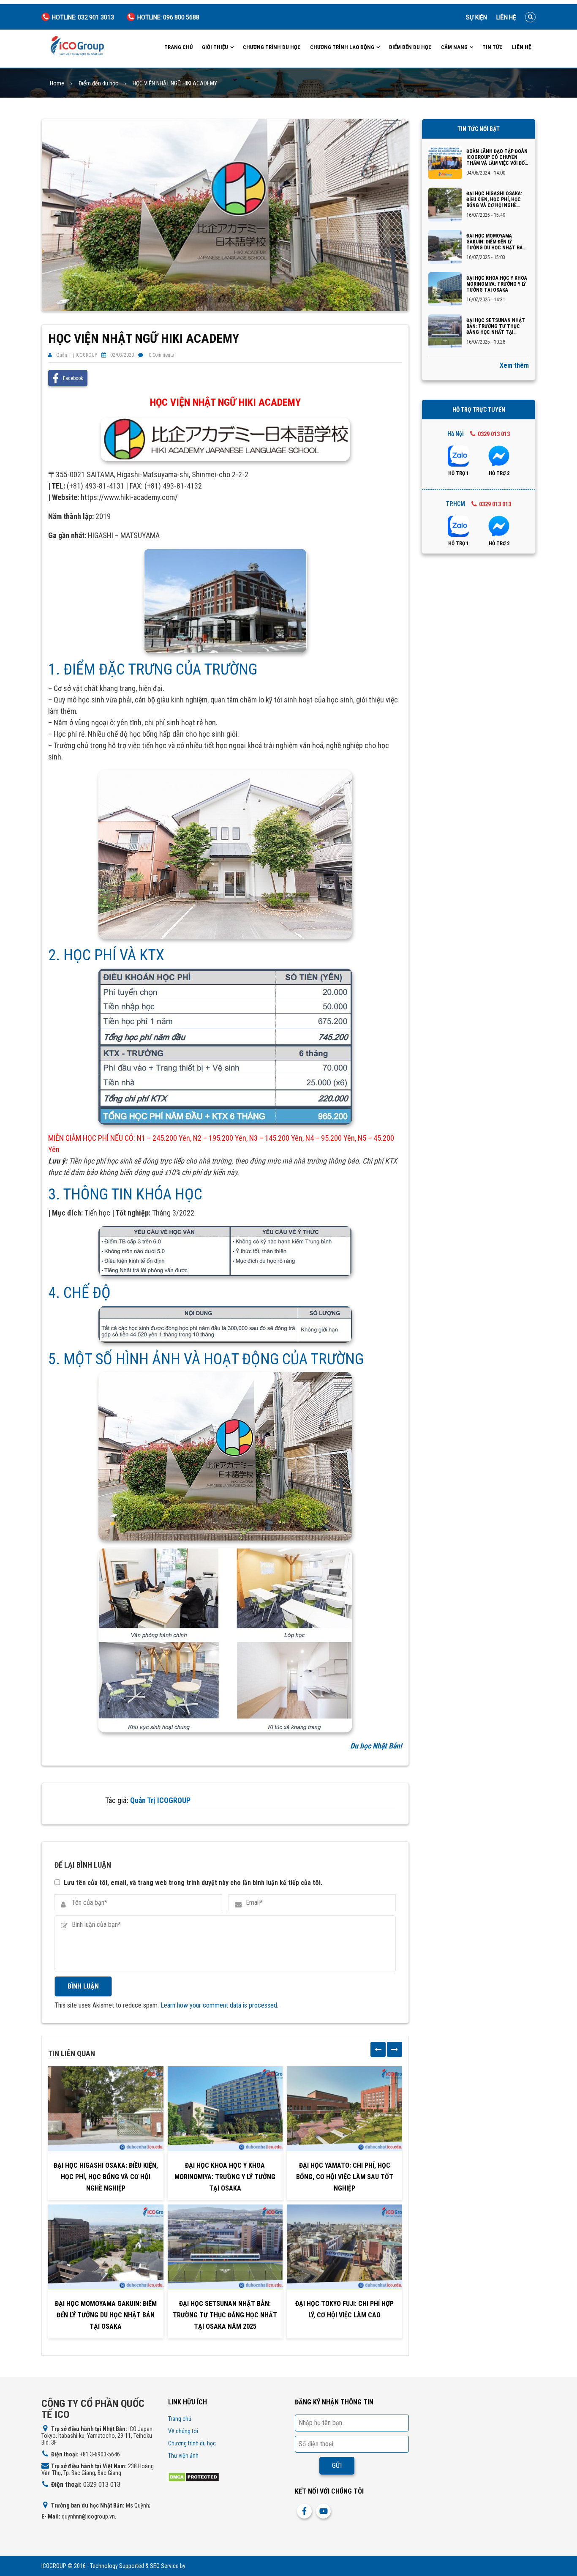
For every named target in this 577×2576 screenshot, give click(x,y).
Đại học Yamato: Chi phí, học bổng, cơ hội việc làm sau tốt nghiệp (345, 2177)
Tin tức (493, 47)
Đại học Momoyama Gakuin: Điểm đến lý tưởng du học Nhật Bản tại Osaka (106, 2315)
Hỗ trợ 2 (499, 473)
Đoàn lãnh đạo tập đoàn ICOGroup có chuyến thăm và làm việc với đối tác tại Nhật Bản (497, 157)
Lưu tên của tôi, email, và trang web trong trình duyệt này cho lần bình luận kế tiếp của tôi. (193, 1883)
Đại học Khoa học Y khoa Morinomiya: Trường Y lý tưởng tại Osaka (225, 2177)
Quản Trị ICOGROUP (77, 355)
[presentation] (378, 2049)
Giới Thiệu (215, 47)
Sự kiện (476, 17)
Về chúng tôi (183, 2431)
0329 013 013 (494, 434)
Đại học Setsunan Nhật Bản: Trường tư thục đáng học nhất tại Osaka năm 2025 (225, 2315)
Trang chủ (178, 47)
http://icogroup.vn (208, 2566)
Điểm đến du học (410, 47)
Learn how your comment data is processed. (219, 2005)
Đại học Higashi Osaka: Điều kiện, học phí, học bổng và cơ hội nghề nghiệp (106, 2177)
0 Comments (161, 355)
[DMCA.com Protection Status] (194, 2476)
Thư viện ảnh (183, 2456)
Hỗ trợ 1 (459, 473)
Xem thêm (514, 365)
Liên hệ (506, 17)
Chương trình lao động (342, 47)
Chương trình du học (272, 47)
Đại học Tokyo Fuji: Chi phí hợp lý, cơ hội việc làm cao (344, 2309)
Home (57, 83)
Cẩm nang (454, 47)
